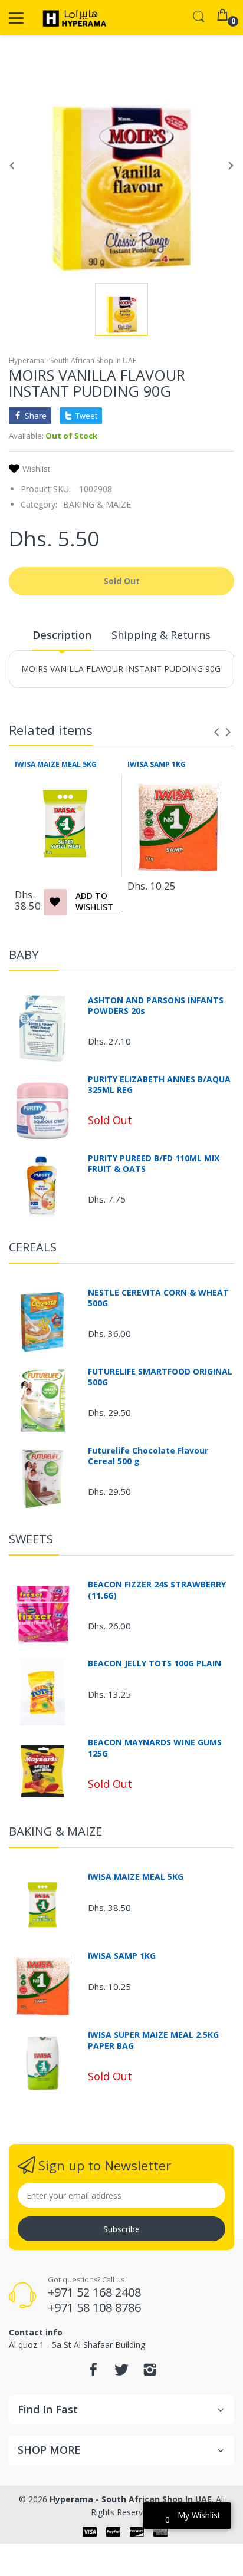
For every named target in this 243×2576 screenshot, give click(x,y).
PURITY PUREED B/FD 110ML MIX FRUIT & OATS (154, 1164)
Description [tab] (62, 635)
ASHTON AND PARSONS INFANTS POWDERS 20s (156, 1006)
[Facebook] (93, 2373)
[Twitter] (121, 2373)
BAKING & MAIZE (97, 504)
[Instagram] (150, 2373)
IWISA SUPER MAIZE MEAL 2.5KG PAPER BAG (153, 2040)
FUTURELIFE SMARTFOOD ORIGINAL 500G (160, 1377)
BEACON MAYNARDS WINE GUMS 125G (155, 1748)
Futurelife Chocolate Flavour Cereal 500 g (148, 1456)
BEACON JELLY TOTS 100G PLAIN (155, 1663)
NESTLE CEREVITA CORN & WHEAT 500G (158, 1298)
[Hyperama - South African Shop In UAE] (72, 18)
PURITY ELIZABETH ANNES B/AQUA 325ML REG (159, 1085)
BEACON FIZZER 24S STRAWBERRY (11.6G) (157, 1590)
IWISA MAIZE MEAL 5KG (56, 765)
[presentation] (216, 732)
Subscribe (121, 2229)
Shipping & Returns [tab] (161, 635)
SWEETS (31, 1539)
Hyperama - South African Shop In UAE (73, 360)
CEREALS (33, 1247)
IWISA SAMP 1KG (157, 765)
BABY (24, 955)
